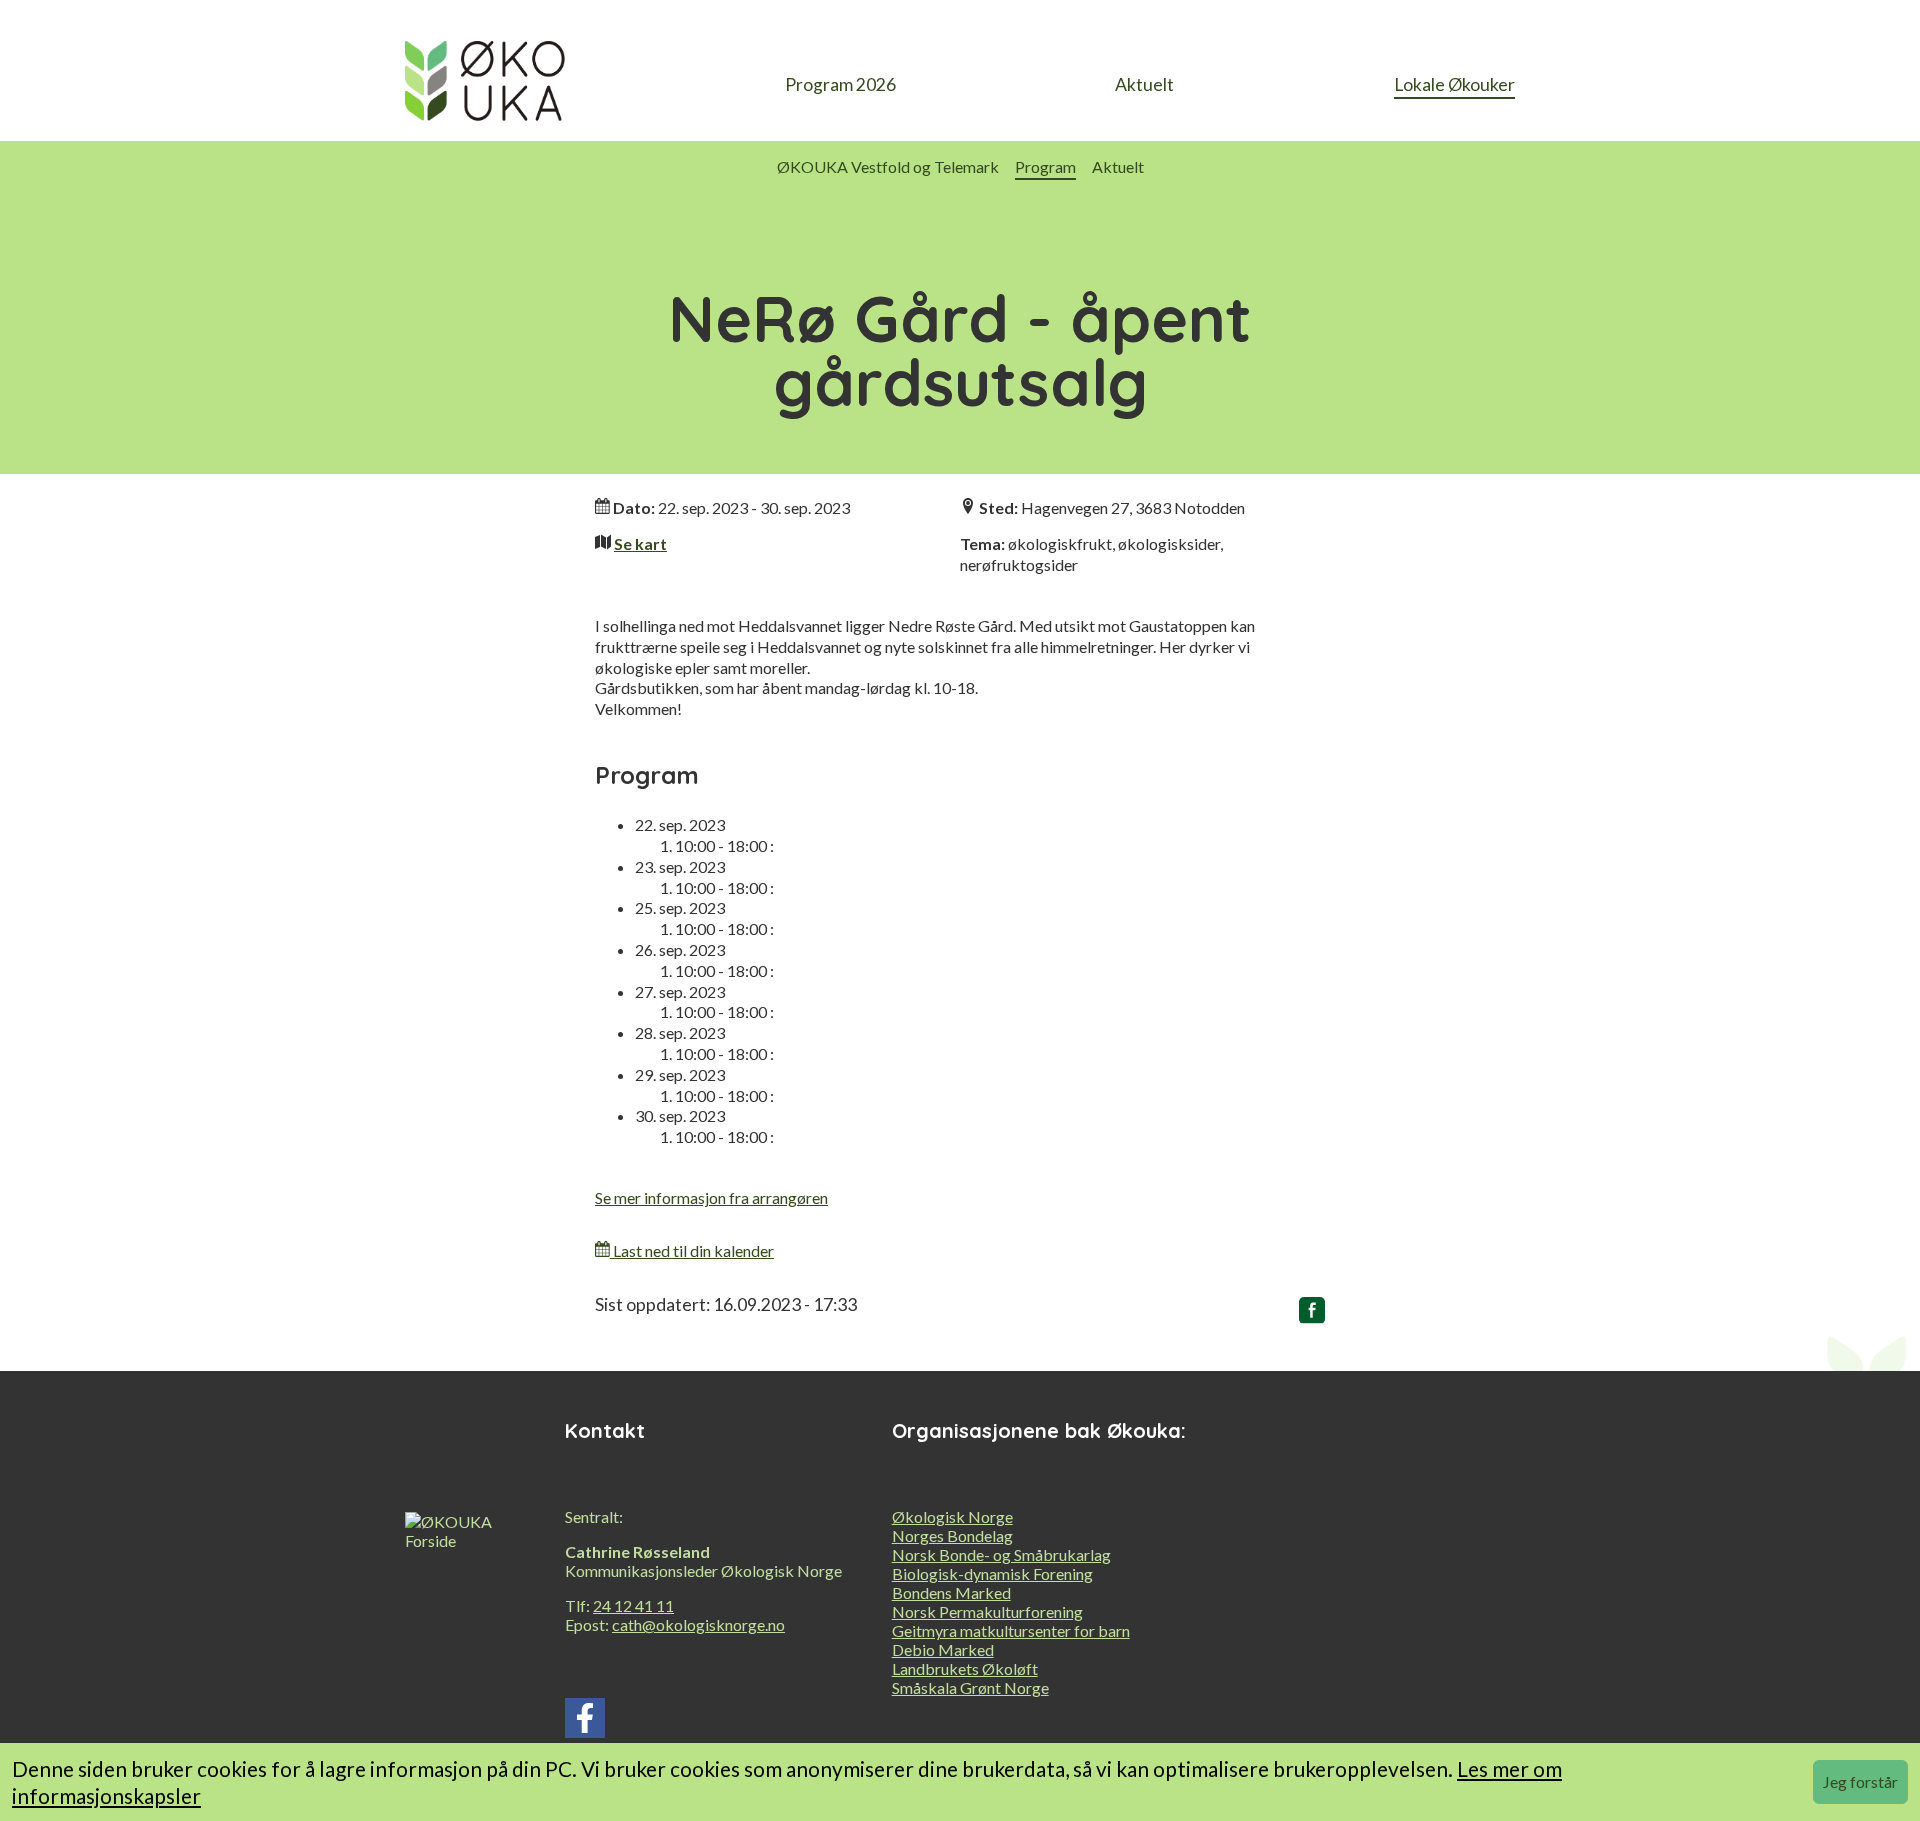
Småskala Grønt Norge (970, 1687)
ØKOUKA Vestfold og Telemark (888, 166)
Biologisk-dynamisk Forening (992, 1573)
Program (1045, 166)
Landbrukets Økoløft (965, 1668)
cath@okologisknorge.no (698, 1624)
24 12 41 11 (633, 1605)
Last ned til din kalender (692, 1250)
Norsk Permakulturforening (987, 1611)
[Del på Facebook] (1312, 1314)
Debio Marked (943, 1649)
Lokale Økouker (1454, 84)
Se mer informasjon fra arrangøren (711, 1197)
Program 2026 (840, 84)
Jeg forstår (1860, 1781)
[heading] (485, 86)
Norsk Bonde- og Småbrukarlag (1001, 1554)
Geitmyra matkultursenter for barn (1011, 1630)
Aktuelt (1144, 84)
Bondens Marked (951, 1592)
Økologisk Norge (952, 1516)
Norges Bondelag (952, 1535)
